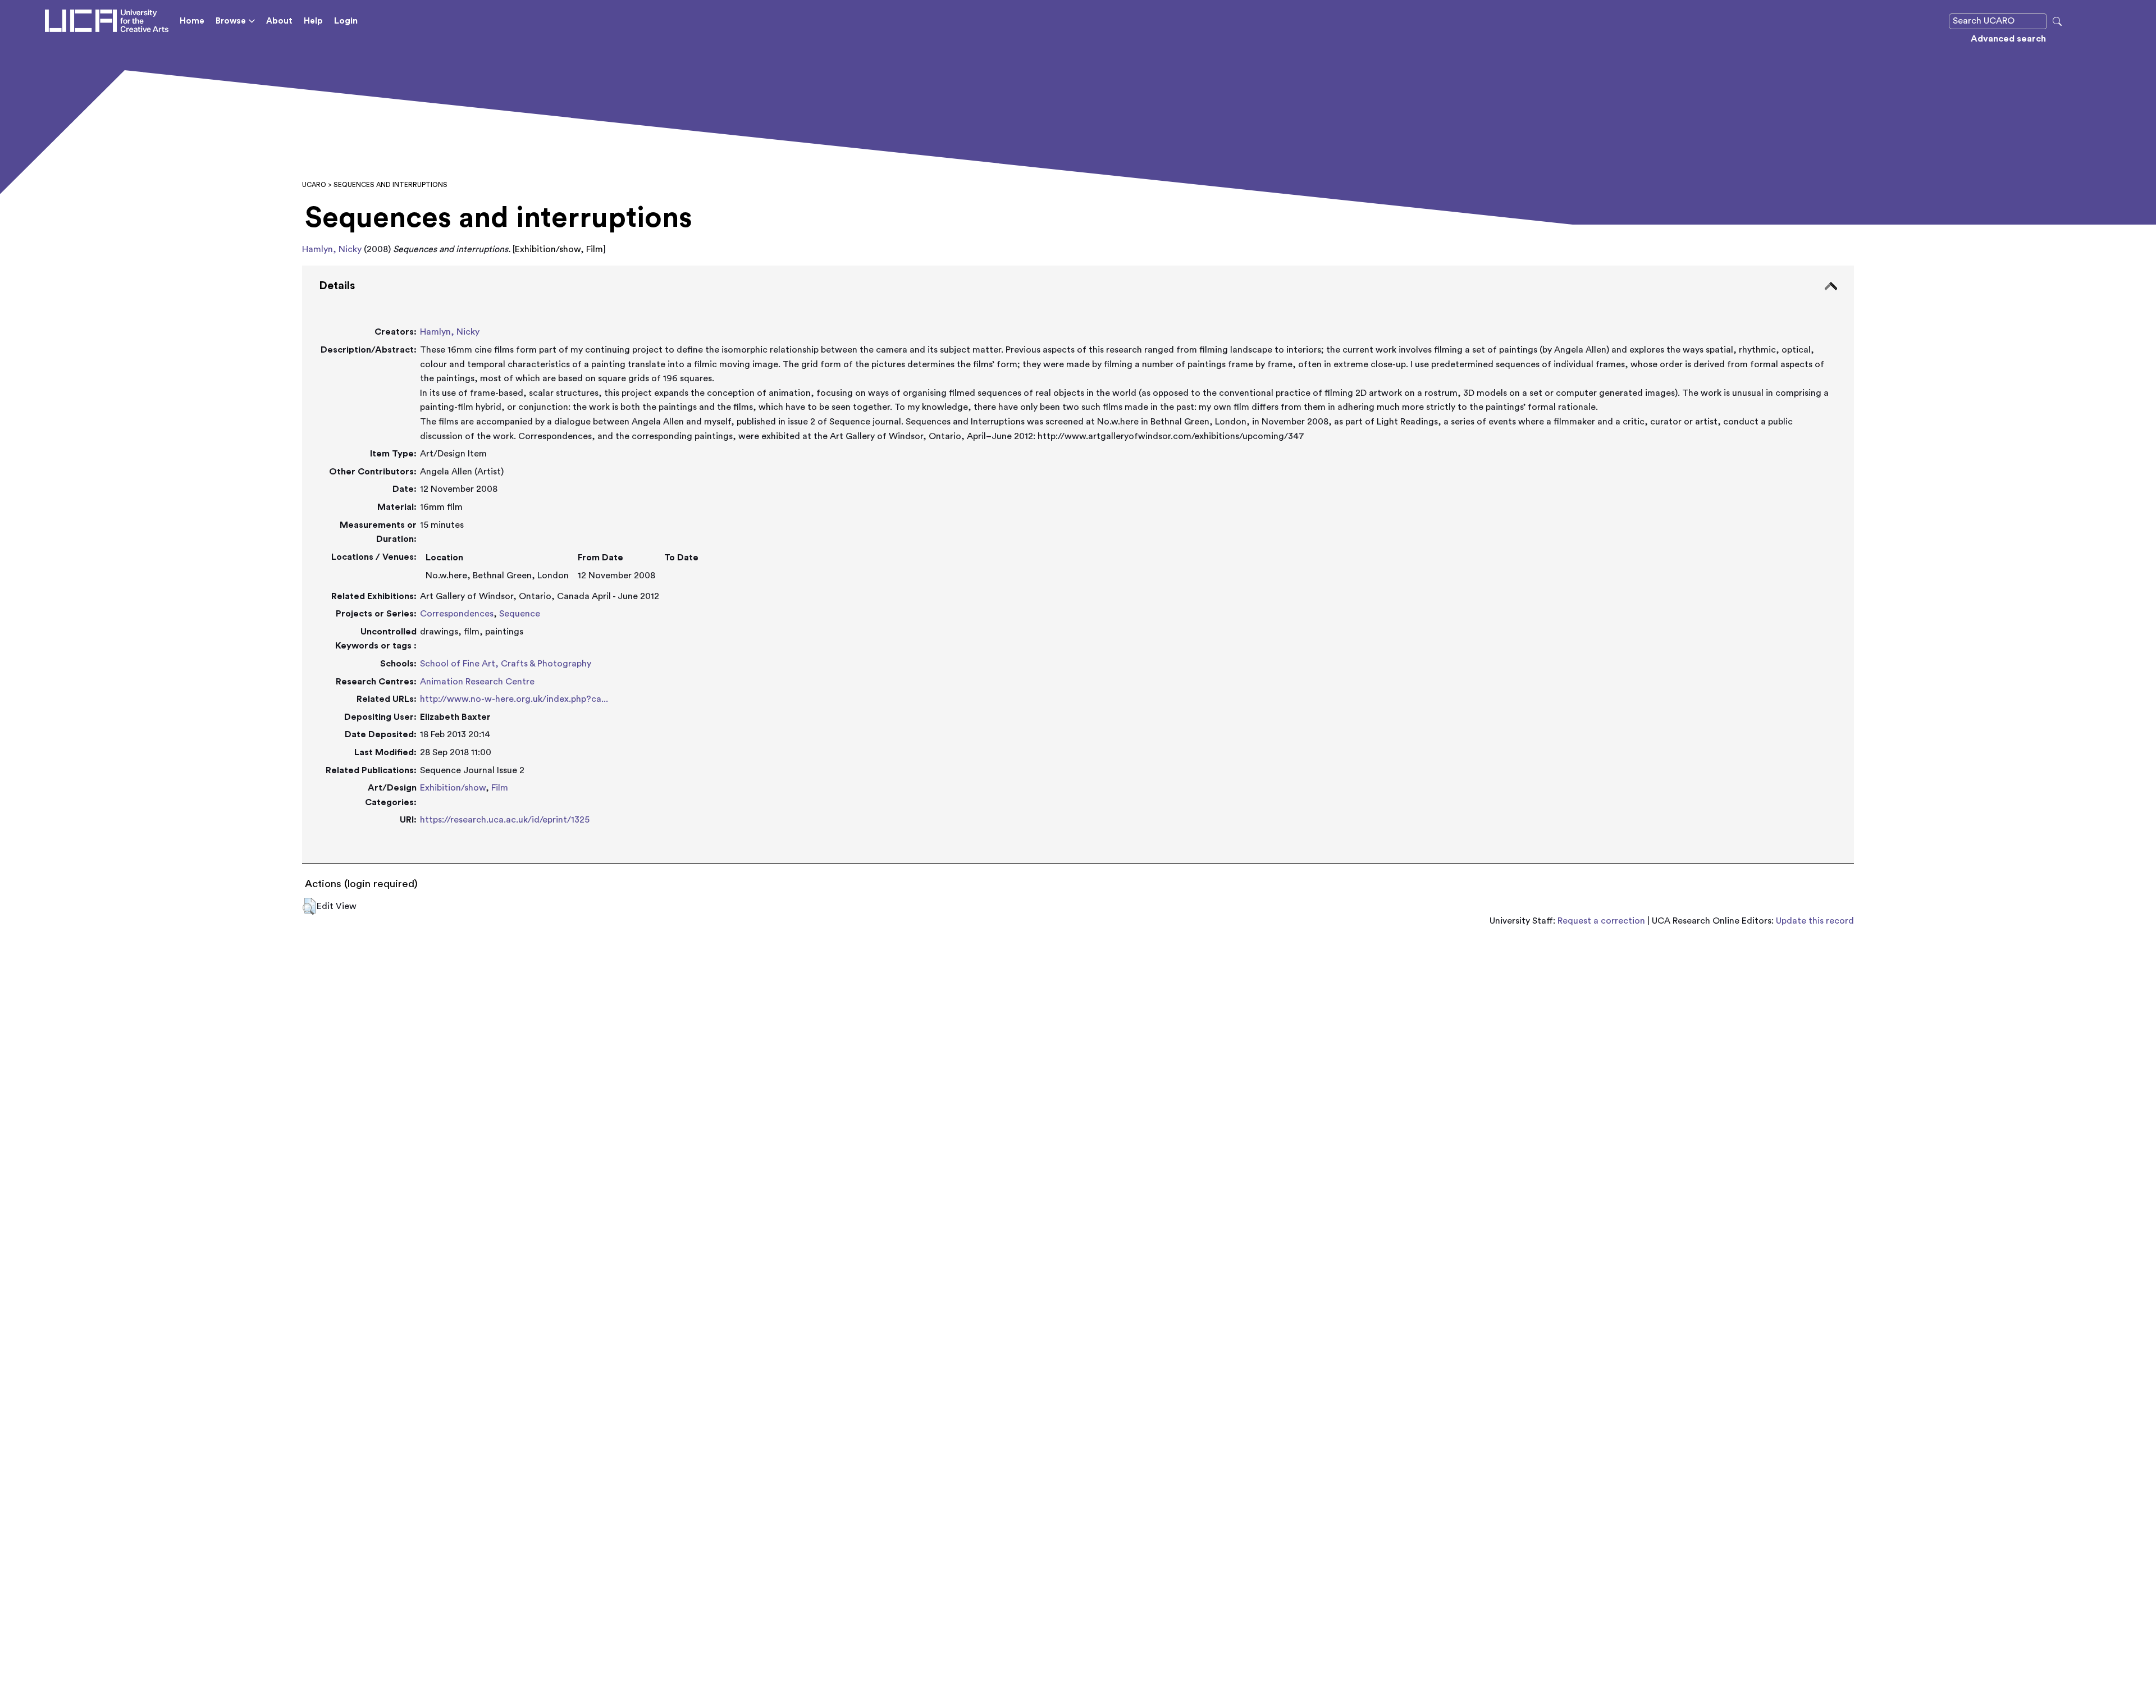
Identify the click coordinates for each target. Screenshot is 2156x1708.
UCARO (314, 185)
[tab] (1078, 565)
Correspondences (457, 614)
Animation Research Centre (477, 682)
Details (337, 286)
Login (346, 21)
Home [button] (192, 21)
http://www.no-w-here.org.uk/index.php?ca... (514, 699)
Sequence (520, 614)
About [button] (279, 21)
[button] (309, 906)
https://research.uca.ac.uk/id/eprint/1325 (505, 820)
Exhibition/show (453, 788)
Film (500, 788)
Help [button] (313, 21)
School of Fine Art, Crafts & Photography (506, 664)
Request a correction (1601, 921)
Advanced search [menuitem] (2008, 39)
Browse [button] (231, 21)
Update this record (1815, 921)
